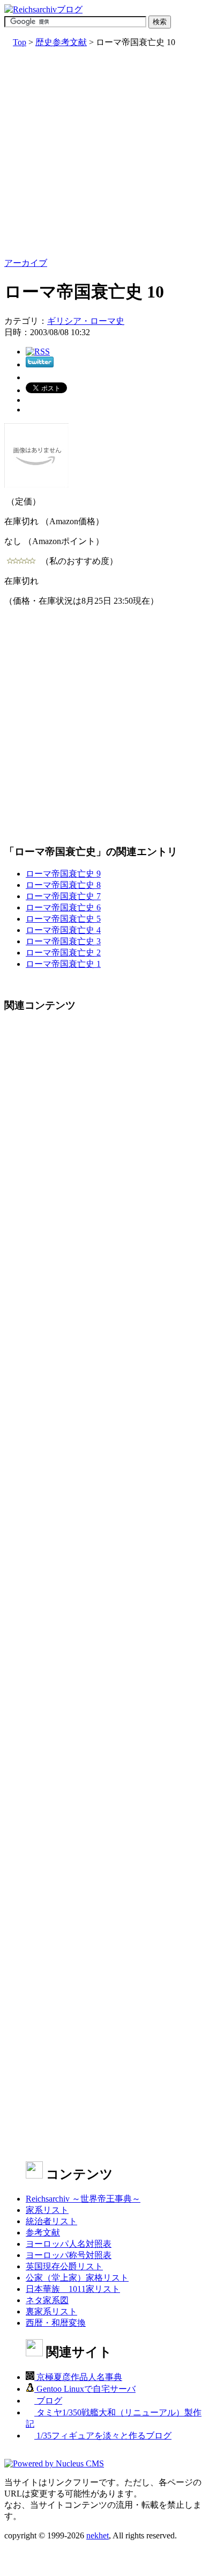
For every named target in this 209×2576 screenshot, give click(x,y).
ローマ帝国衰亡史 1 (63, 964)
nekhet (98, 2535)
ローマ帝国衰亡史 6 (63, 907)
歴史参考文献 (61, 42)
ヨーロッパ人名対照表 (69, 2244)
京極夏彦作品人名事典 (78, 2377)
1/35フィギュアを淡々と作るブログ (103, 2436)
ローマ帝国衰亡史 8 (63, 885)
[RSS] (38, 352)
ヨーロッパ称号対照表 (69, 2255)
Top (20, 42)
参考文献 (43, 2233)
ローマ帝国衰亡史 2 (63, 953)
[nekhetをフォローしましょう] (40, 364)
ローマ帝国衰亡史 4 (63, 930)
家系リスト (47, 2210)
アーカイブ (26, 263)
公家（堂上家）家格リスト (77, 2278)
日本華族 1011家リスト (73, 2289)
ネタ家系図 (47, 2300)
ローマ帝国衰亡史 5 (63, 919)
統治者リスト (51, 2221)
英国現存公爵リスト (64, 2266)
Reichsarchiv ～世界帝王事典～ (83, 2199)
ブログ (48, 2401)
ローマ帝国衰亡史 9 (63, 874)
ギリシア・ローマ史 (86, 321)
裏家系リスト (51, 2311)
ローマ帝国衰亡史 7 (63, 896)
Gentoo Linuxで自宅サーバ (85, 2389)
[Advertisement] (104, 153)
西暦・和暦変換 (56, 2323)
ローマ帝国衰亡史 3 (63, 941)
